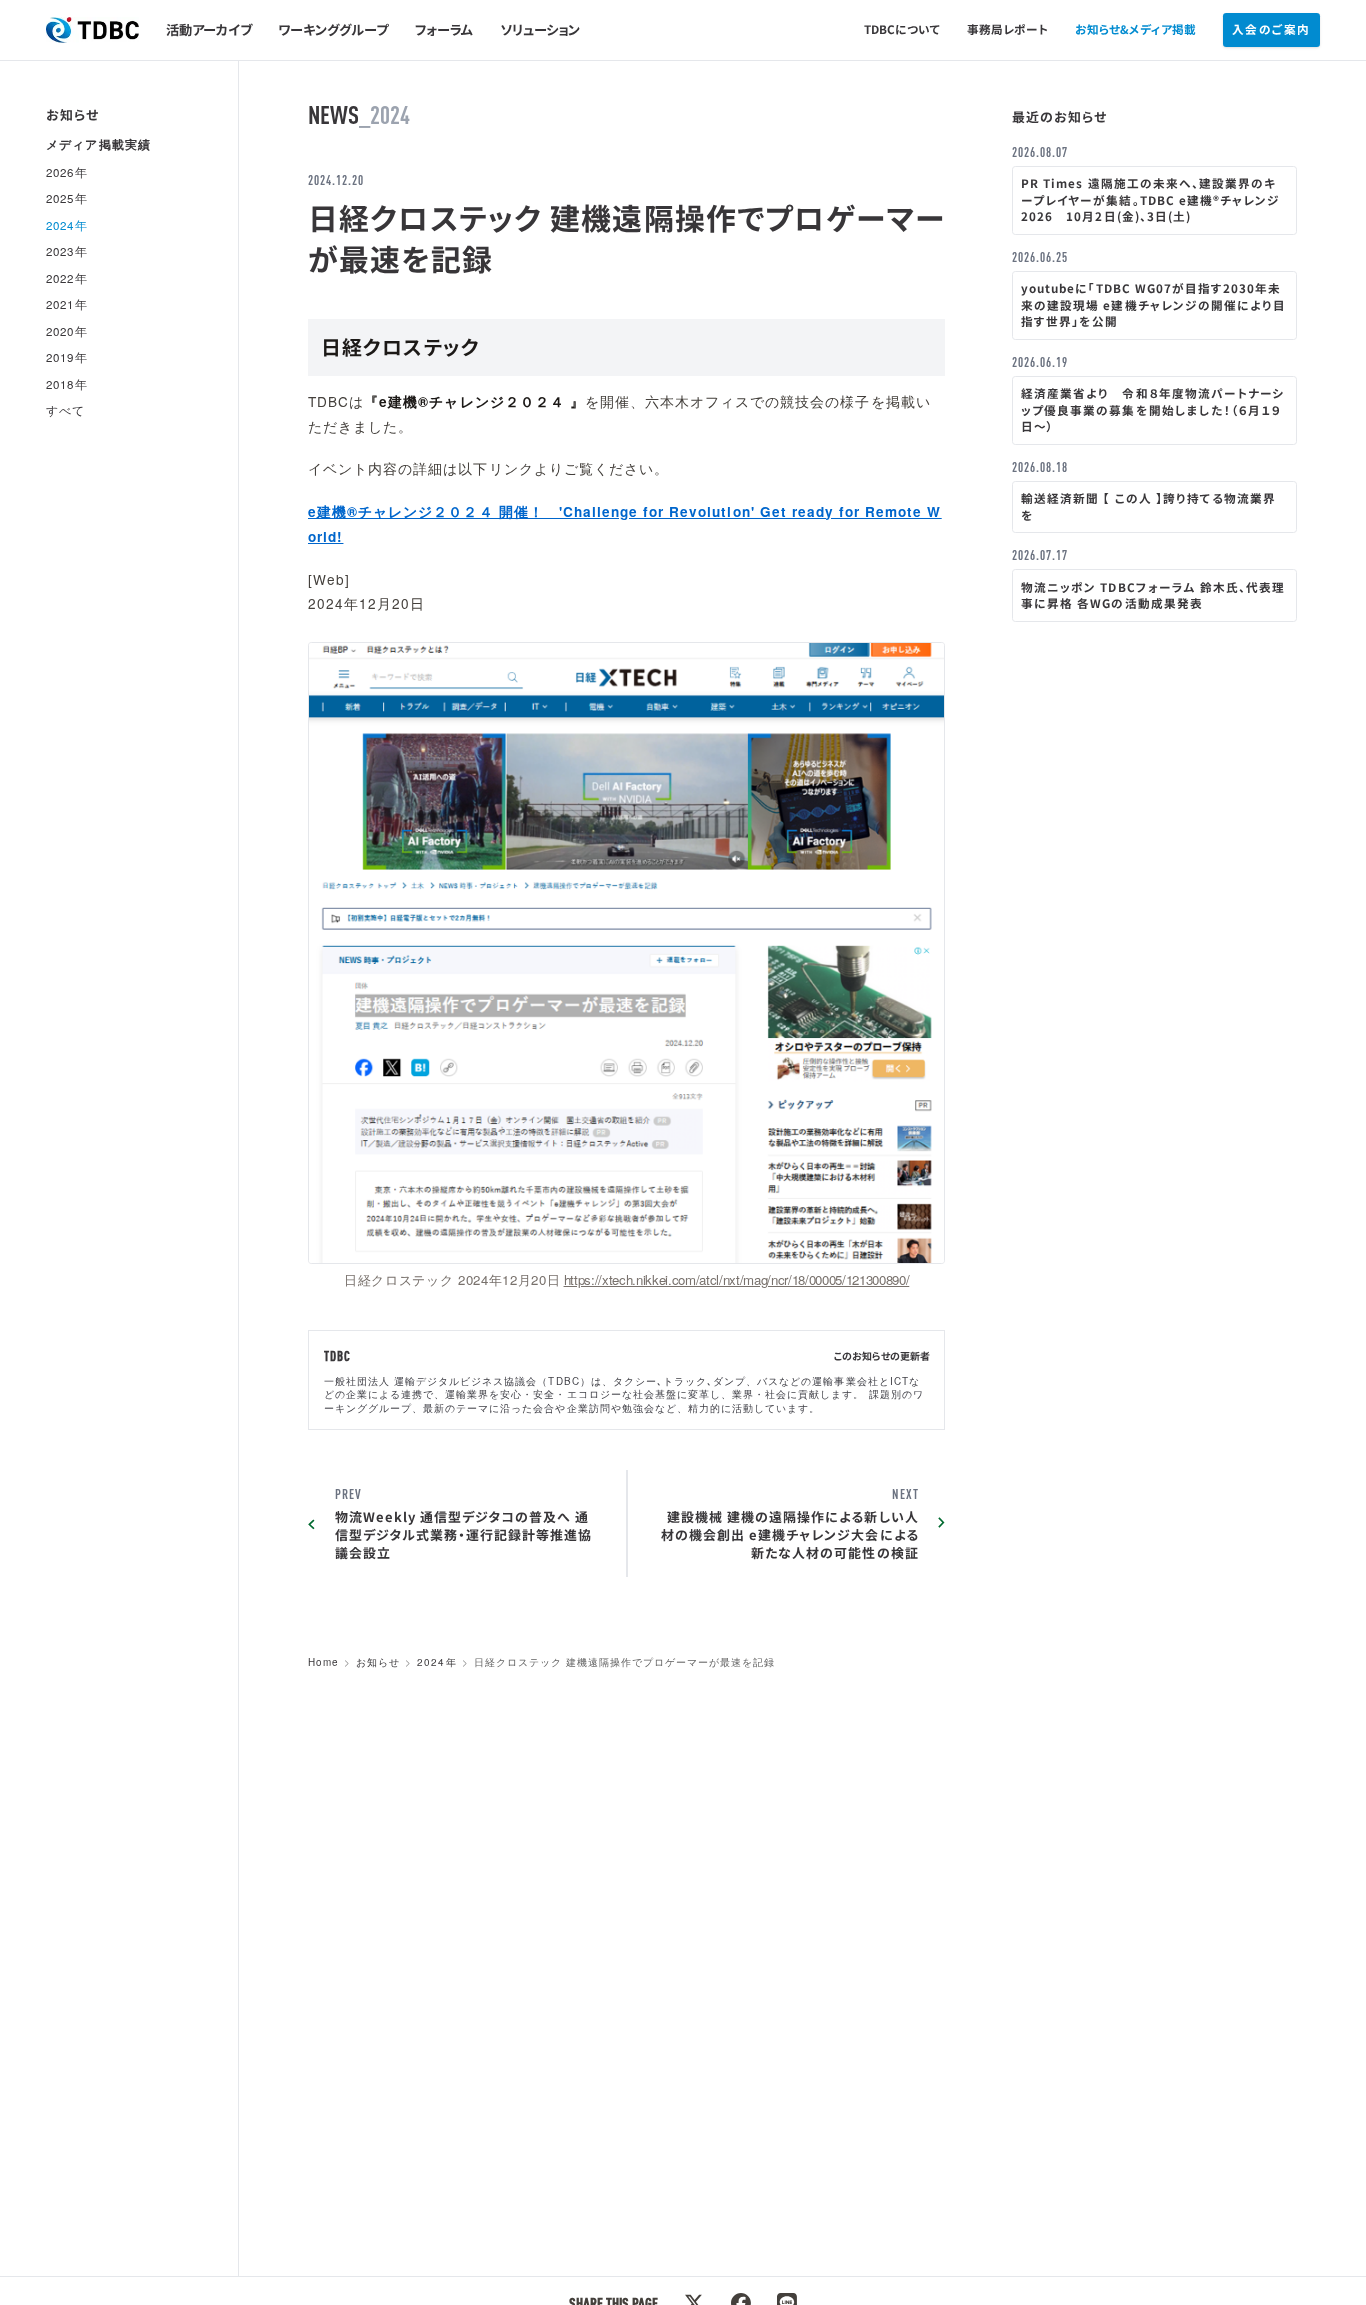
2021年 (66, 305)
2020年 (66, 331)
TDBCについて (902, 29)
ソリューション (540, 29)
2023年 (66, 252)
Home (323, 1662)
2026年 (66, 172)
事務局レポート (1007, 29)
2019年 (66, 358)
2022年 (66, 278)
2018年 (66, 384)
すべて (65, 411)
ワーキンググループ (333, 29)
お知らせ (378, 1662)
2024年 (436, 1662)
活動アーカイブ (209, 29)
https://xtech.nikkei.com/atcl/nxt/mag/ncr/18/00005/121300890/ (737, 1279)
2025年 (66, 199)
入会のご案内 (1270, 29)
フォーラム (444, 29)
